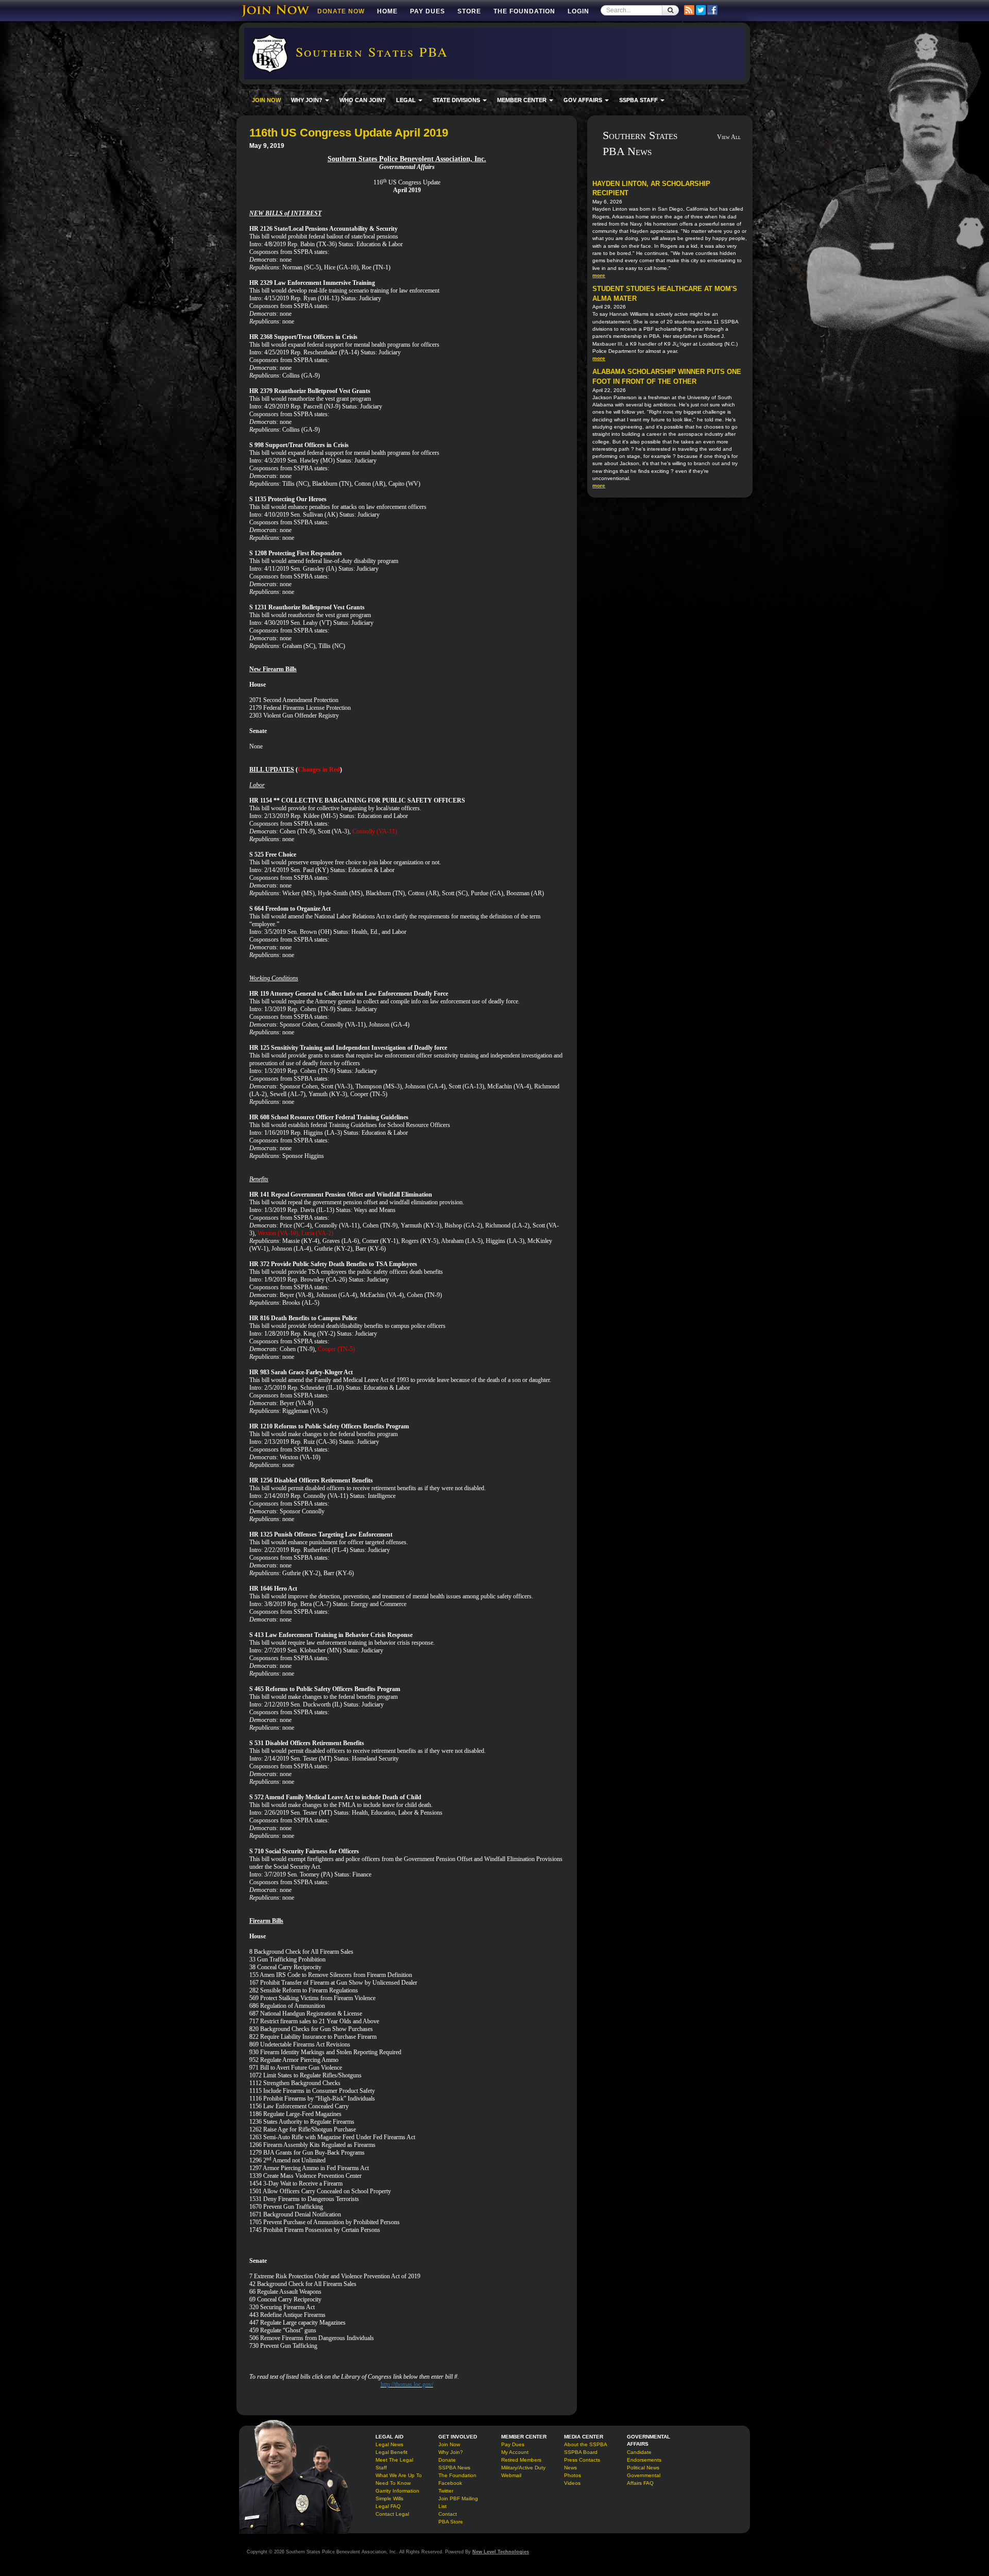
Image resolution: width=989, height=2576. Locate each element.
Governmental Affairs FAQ (644, 2479)
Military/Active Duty (523, 2468)
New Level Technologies (501, 2552)
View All (729, 137)
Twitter (446, 2491)
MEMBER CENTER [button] (523, 100)
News (570, 2468)
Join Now (449, 2444)
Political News (643, 2468)
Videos (572, 2483)
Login (578, 11)
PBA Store (451, 2522)
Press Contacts (582, 2460)
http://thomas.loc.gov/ (407, 2384)
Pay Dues (428, 11)
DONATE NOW (341, 11)
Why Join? (451, 2452)
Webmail (511, 2475)
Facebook (450, 2483)
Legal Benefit (391, 2452)
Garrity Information (397, 2491)
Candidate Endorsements (644, 2456)
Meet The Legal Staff (394, 2464)
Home (387, 11)
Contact (448, 2514)
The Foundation (524, 11)
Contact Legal (392, 2514)
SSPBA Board (581, 2452)
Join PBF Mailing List (458, 2502)
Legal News (389, 2444)
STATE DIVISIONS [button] (457, 100)
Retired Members (521, 2460)
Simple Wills (389, 2498)
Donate (447, 2460)
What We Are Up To (399, 2475)
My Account (515, 2452)
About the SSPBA (586, 2444)
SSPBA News (454, 2468)
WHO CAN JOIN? (363, 100)
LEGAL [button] (407, 100)
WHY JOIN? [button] (308, 100)
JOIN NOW (266, 100)
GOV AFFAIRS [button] (584, 100)
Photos (573, 2475)
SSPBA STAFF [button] (639, 100)
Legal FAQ (388, 2506)
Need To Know (393, 2483)
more (599, 275)
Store (469, 11)
